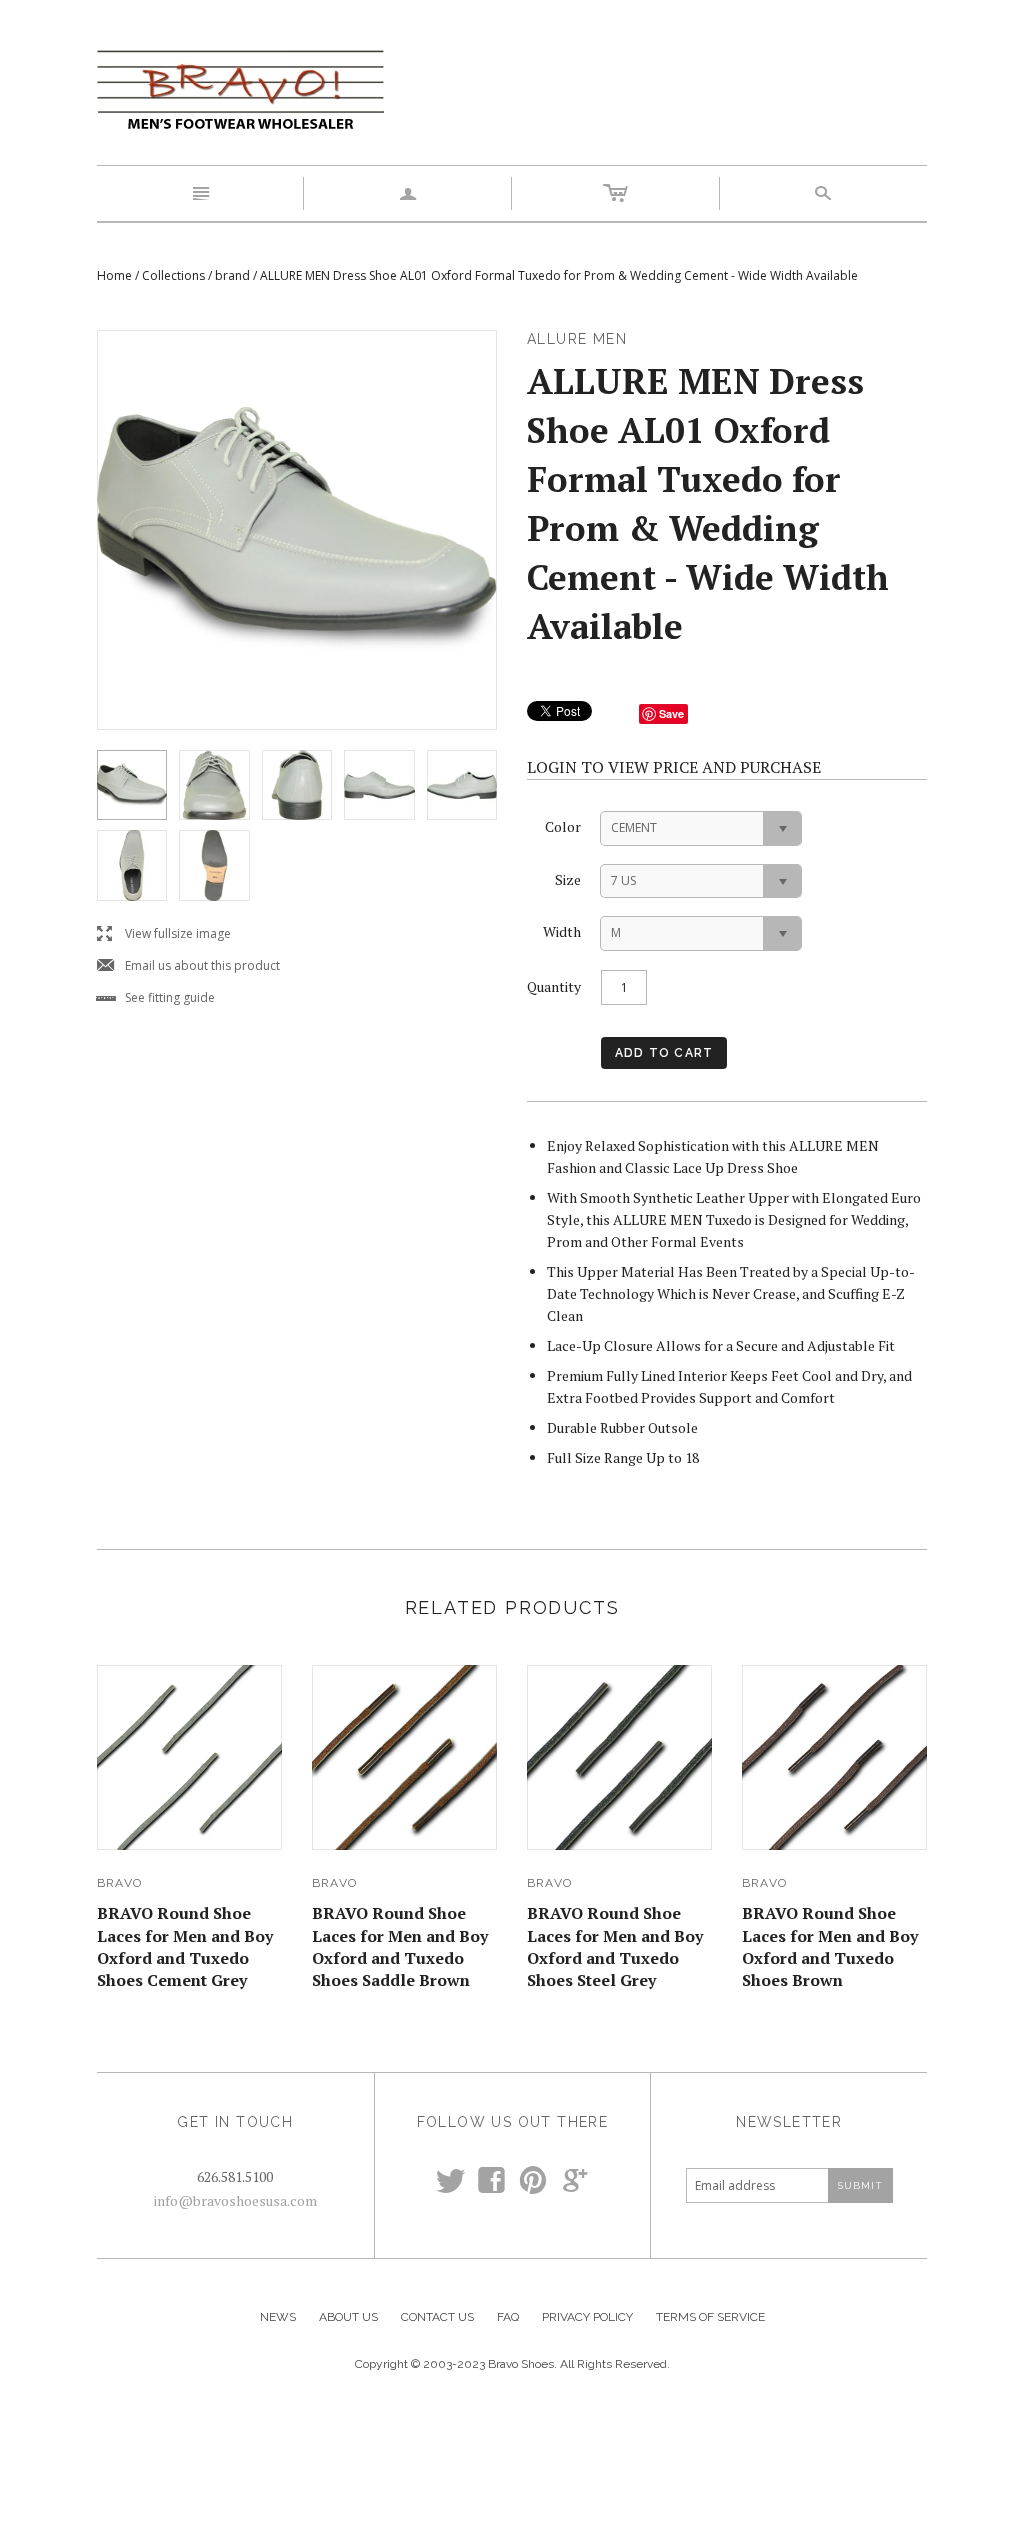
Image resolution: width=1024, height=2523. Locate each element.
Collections (173, 275)
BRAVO (119, 1883)
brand (232, 275)
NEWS (278, 2317)
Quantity (554, 986)
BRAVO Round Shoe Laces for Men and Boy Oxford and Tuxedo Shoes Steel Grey (615, 1946)
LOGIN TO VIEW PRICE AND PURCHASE (674, 767)
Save (671, 713)
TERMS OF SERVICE (710, 2317)
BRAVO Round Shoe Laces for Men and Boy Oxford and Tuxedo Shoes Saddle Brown (400, 1946)
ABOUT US (348, 2317)
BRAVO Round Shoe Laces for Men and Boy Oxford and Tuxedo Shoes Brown (830, 1946)
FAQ (508, 2317)
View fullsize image (164, 934)
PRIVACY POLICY (587, 2317)
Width (562, 931)
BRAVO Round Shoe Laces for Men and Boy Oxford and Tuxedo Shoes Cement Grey (185, 1946)
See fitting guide (156, 998)
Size (568, 879)
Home (114, 275)
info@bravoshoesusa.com (235, 2200)
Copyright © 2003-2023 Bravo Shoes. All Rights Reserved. (512, 2364)
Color (563, 826)
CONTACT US (437, 2317)
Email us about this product (188, 966)
